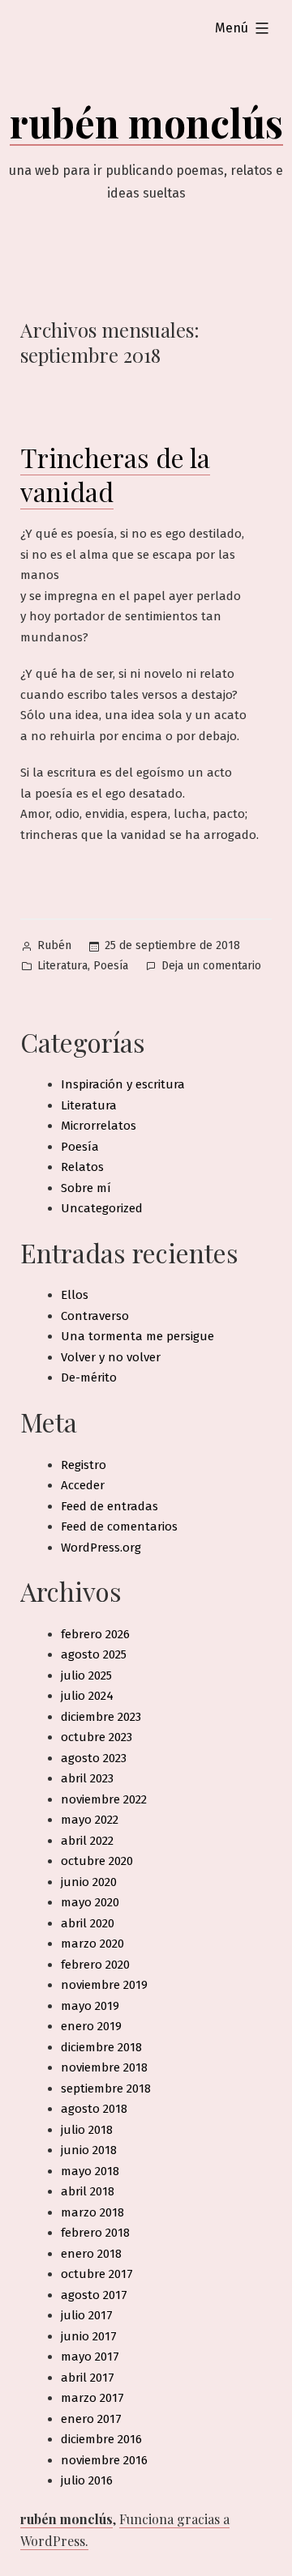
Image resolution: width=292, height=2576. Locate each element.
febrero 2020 (95, 1965)
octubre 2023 (97, 1737)
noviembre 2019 (104, 1985)
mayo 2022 (90, 1820)
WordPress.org (101, 1548)
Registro (84, 1465)
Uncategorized (102, 1208)
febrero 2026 (95, 1634)
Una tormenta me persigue (137, 1336)
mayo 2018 (90, 2171)
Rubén (54, 945)
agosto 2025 (94, 1654)
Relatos (82, 1167)
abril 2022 (87, 1841)
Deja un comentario (211, 967)
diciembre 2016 (101, 2439)
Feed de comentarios (119, 1526)
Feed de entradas (109, 1506)
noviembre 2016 (104, 2460)
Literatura (62, 966)
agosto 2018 (94, 2109)
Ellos (75, 1295)
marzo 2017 (92, 2398)
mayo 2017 (90, 2357)
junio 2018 (89, 2150)
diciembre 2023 (101, 1717)
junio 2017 (89, 2336)
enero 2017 (91, 2419)
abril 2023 (87, 1778)
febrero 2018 (95, 2233)
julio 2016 (87, 2480)
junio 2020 (89, 1882)
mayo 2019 (90, 2006)
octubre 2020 (97, 1861)
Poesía (111, 966)
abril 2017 (88, 2378)
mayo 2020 (90, 1902)
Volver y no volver (111, 1357)
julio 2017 (87, 2315)
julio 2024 (87, 1696)
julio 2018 (87, 2130)
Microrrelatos (99, 1126)
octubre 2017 (97, 2274)
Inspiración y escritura (123, 1084)
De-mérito (89, 1377)
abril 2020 (88, 1923)
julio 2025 (86, 1675)
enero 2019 (91, 2026)
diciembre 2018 (101, 2047)
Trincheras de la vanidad (115, 474)
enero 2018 (91, 2254)
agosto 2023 (94, 1758)
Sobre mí (86, 1188)
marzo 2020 (92, 1944)
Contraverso (95, 1316)
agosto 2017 (94, 2295)
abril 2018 (88, 2191)
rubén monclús (146, 122)
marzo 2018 (92, 2212)
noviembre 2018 (104, 2067)
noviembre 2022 (104, 1799)
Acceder (83, 1485)
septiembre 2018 (106, 2088)
